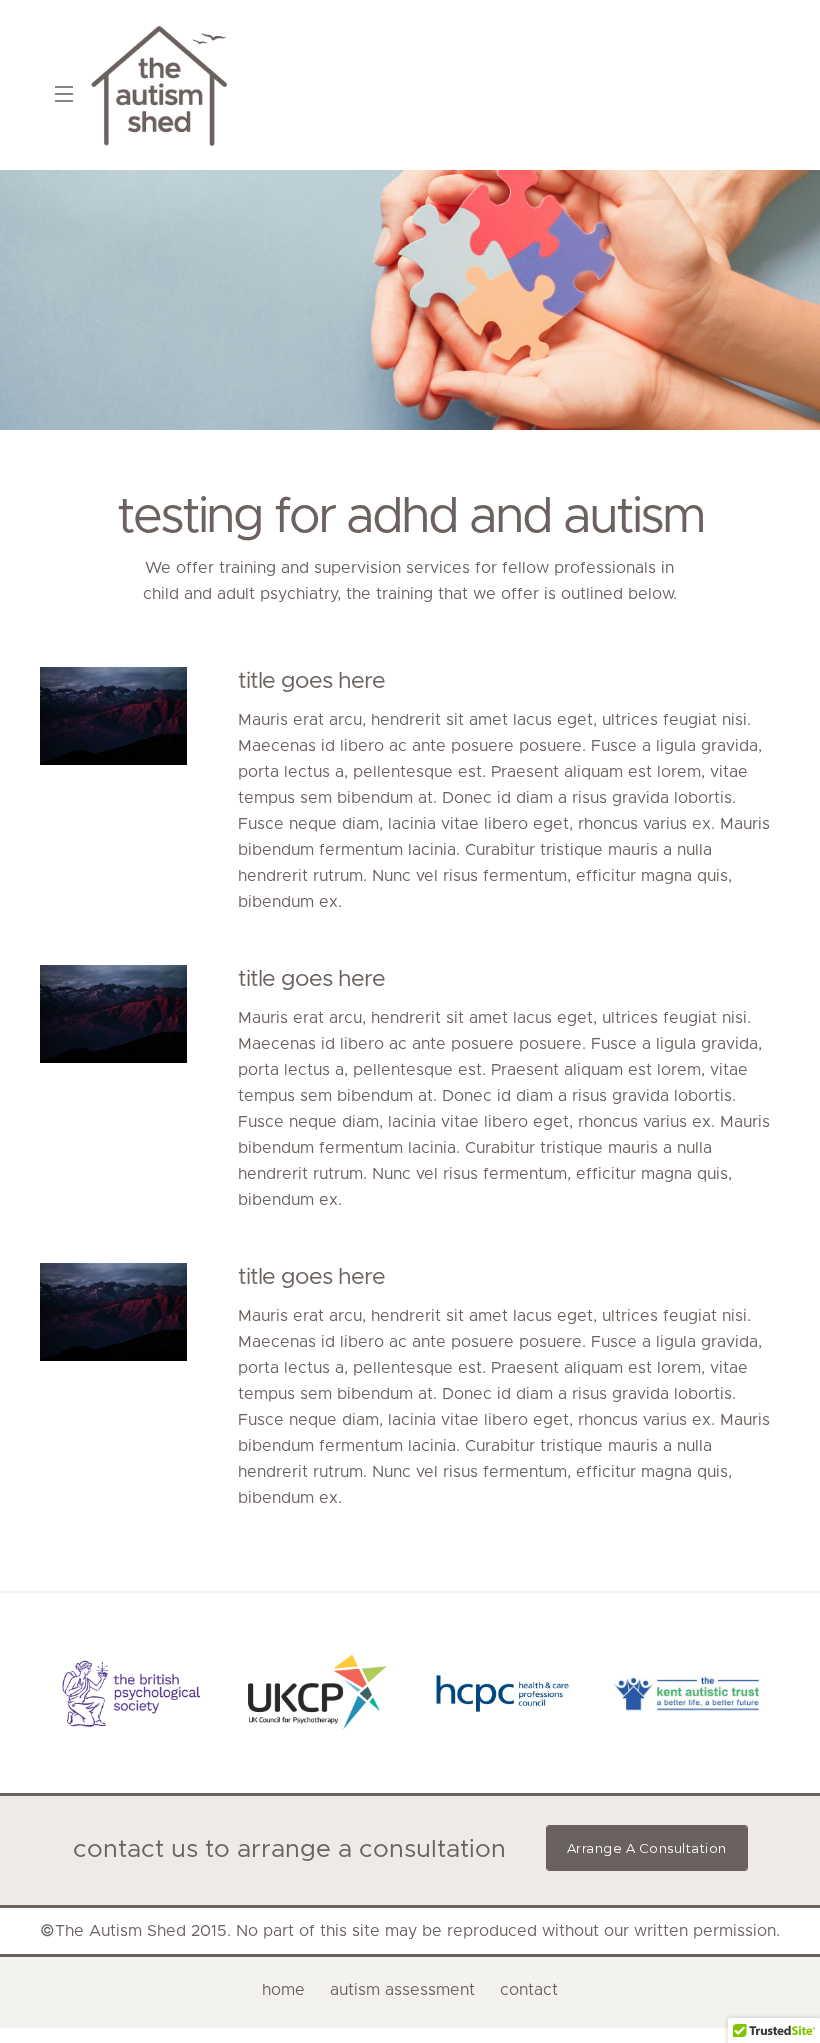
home (283, 1990)
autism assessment (402, 1990)
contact (529, 1990)
